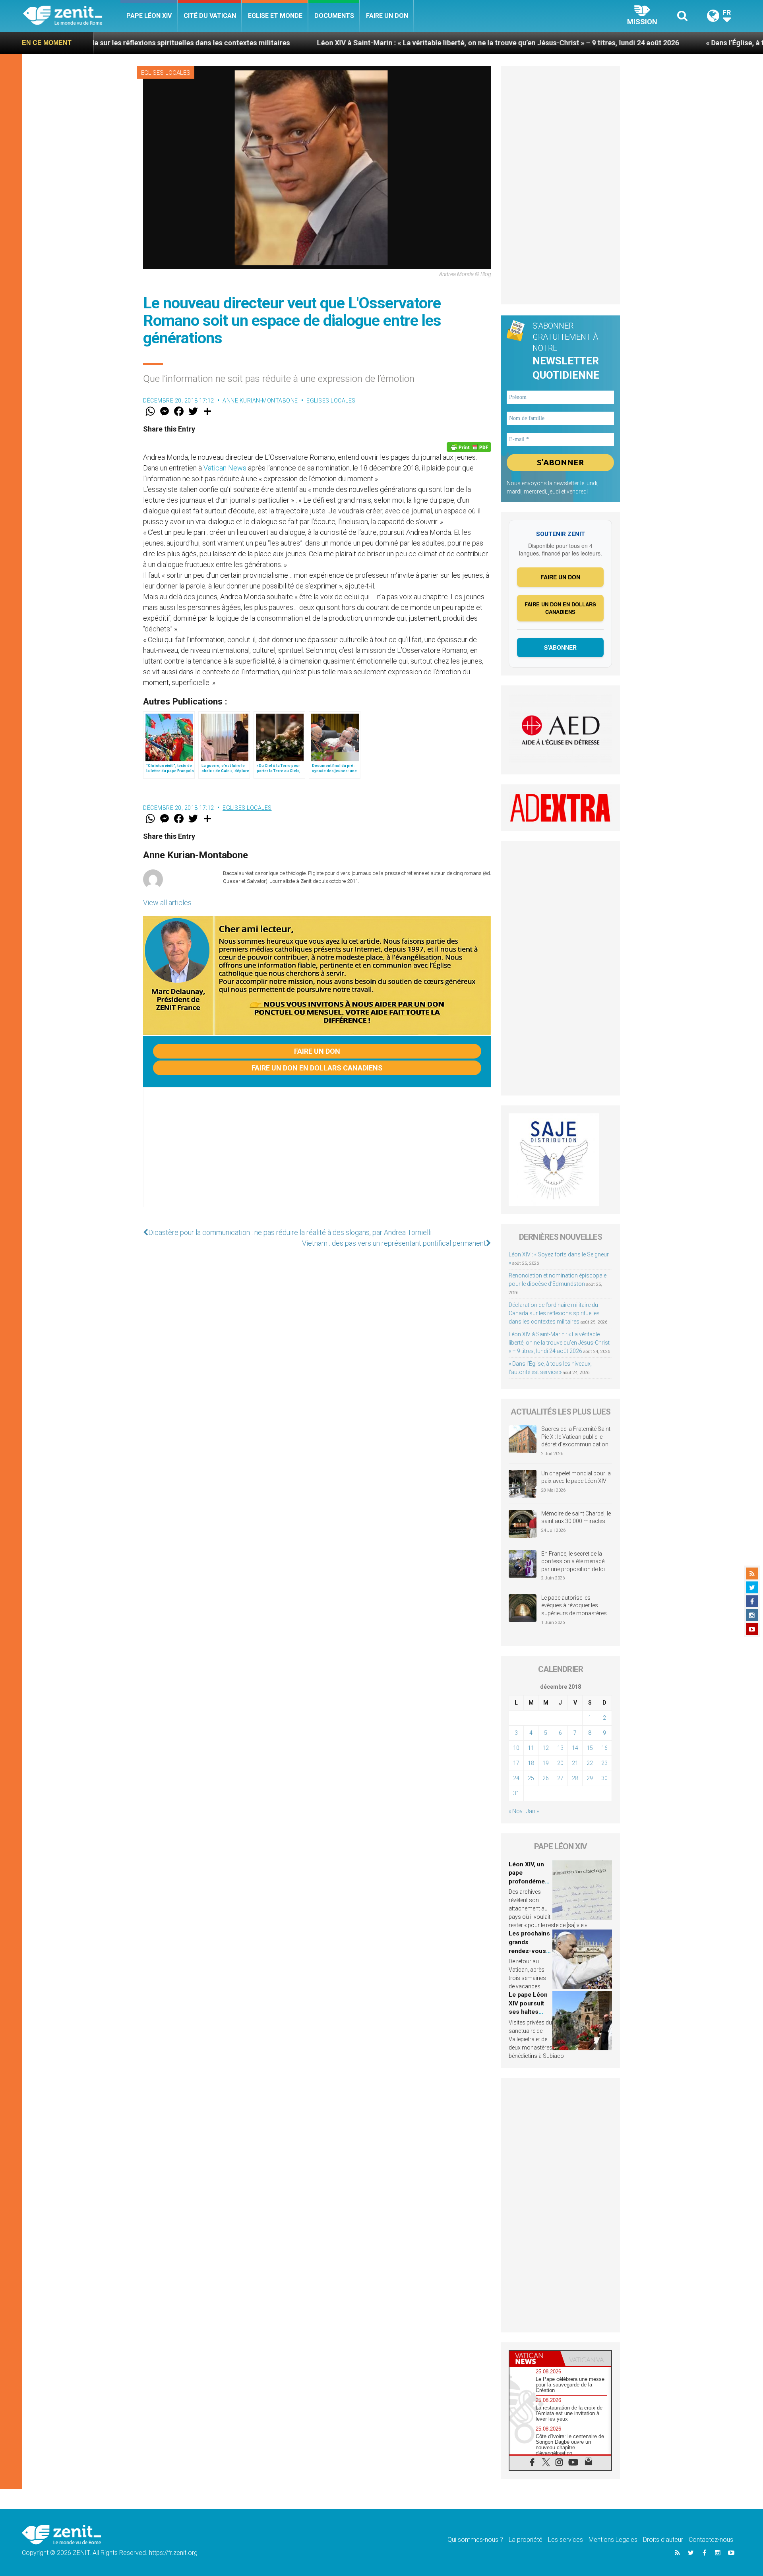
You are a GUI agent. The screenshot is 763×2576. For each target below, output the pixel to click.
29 (590, 1778)
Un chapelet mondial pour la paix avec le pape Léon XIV (576, 1477)
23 (604, 1763)
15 (590, 1748)
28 (575, 1778)
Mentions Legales (613, 2540)
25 (531, 1778)
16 (604, 1748)
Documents (334, 16)
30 (604, 1778)
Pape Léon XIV (149, 16)
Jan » (533, 1811)
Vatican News (225, 468)
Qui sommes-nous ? (475, 2540)
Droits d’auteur (663, 2540)
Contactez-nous (711, 2540)
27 (560, 1778)
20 (560, 1763)
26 (546, 1778)
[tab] (535, 2358)
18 (531, 1763)
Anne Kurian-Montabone (260, 401)
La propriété (526, 2540)
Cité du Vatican (210, 16)
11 (531, 1748)
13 (560, 1748)
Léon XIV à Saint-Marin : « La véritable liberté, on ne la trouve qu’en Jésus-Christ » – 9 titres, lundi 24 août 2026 (375, 43)
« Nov (516, 1811)
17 (516, 1763)
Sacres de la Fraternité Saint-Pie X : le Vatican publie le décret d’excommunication (577, 1437)
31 (516, 1793)
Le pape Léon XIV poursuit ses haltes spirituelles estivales (528, 2012)
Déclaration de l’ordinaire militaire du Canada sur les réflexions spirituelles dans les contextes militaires (554, 1313)
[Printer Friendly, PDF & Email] (469, 447)
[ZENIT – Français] (72, 16)
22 (590, 1763)
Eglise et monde (275, 16)
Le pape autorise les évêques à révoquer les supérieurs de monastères (574, 1605)
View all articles (167, 903)
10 (516, 1748)
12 (546, 1748)
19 (546, 1763)
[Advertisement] (317, 1155)
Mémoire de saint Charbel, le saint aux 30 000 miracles (576, 1517)
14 (575, 1748)
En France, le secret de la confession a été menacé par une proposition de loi (573, 1561)
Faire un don (387, 16)
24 (516, 1778)
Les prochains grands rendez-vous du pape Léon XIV (529, 1951)
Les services (565, 2540)
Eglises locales (166, 73)
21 (575, 1763)
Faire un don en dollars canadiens (317, 1068)
